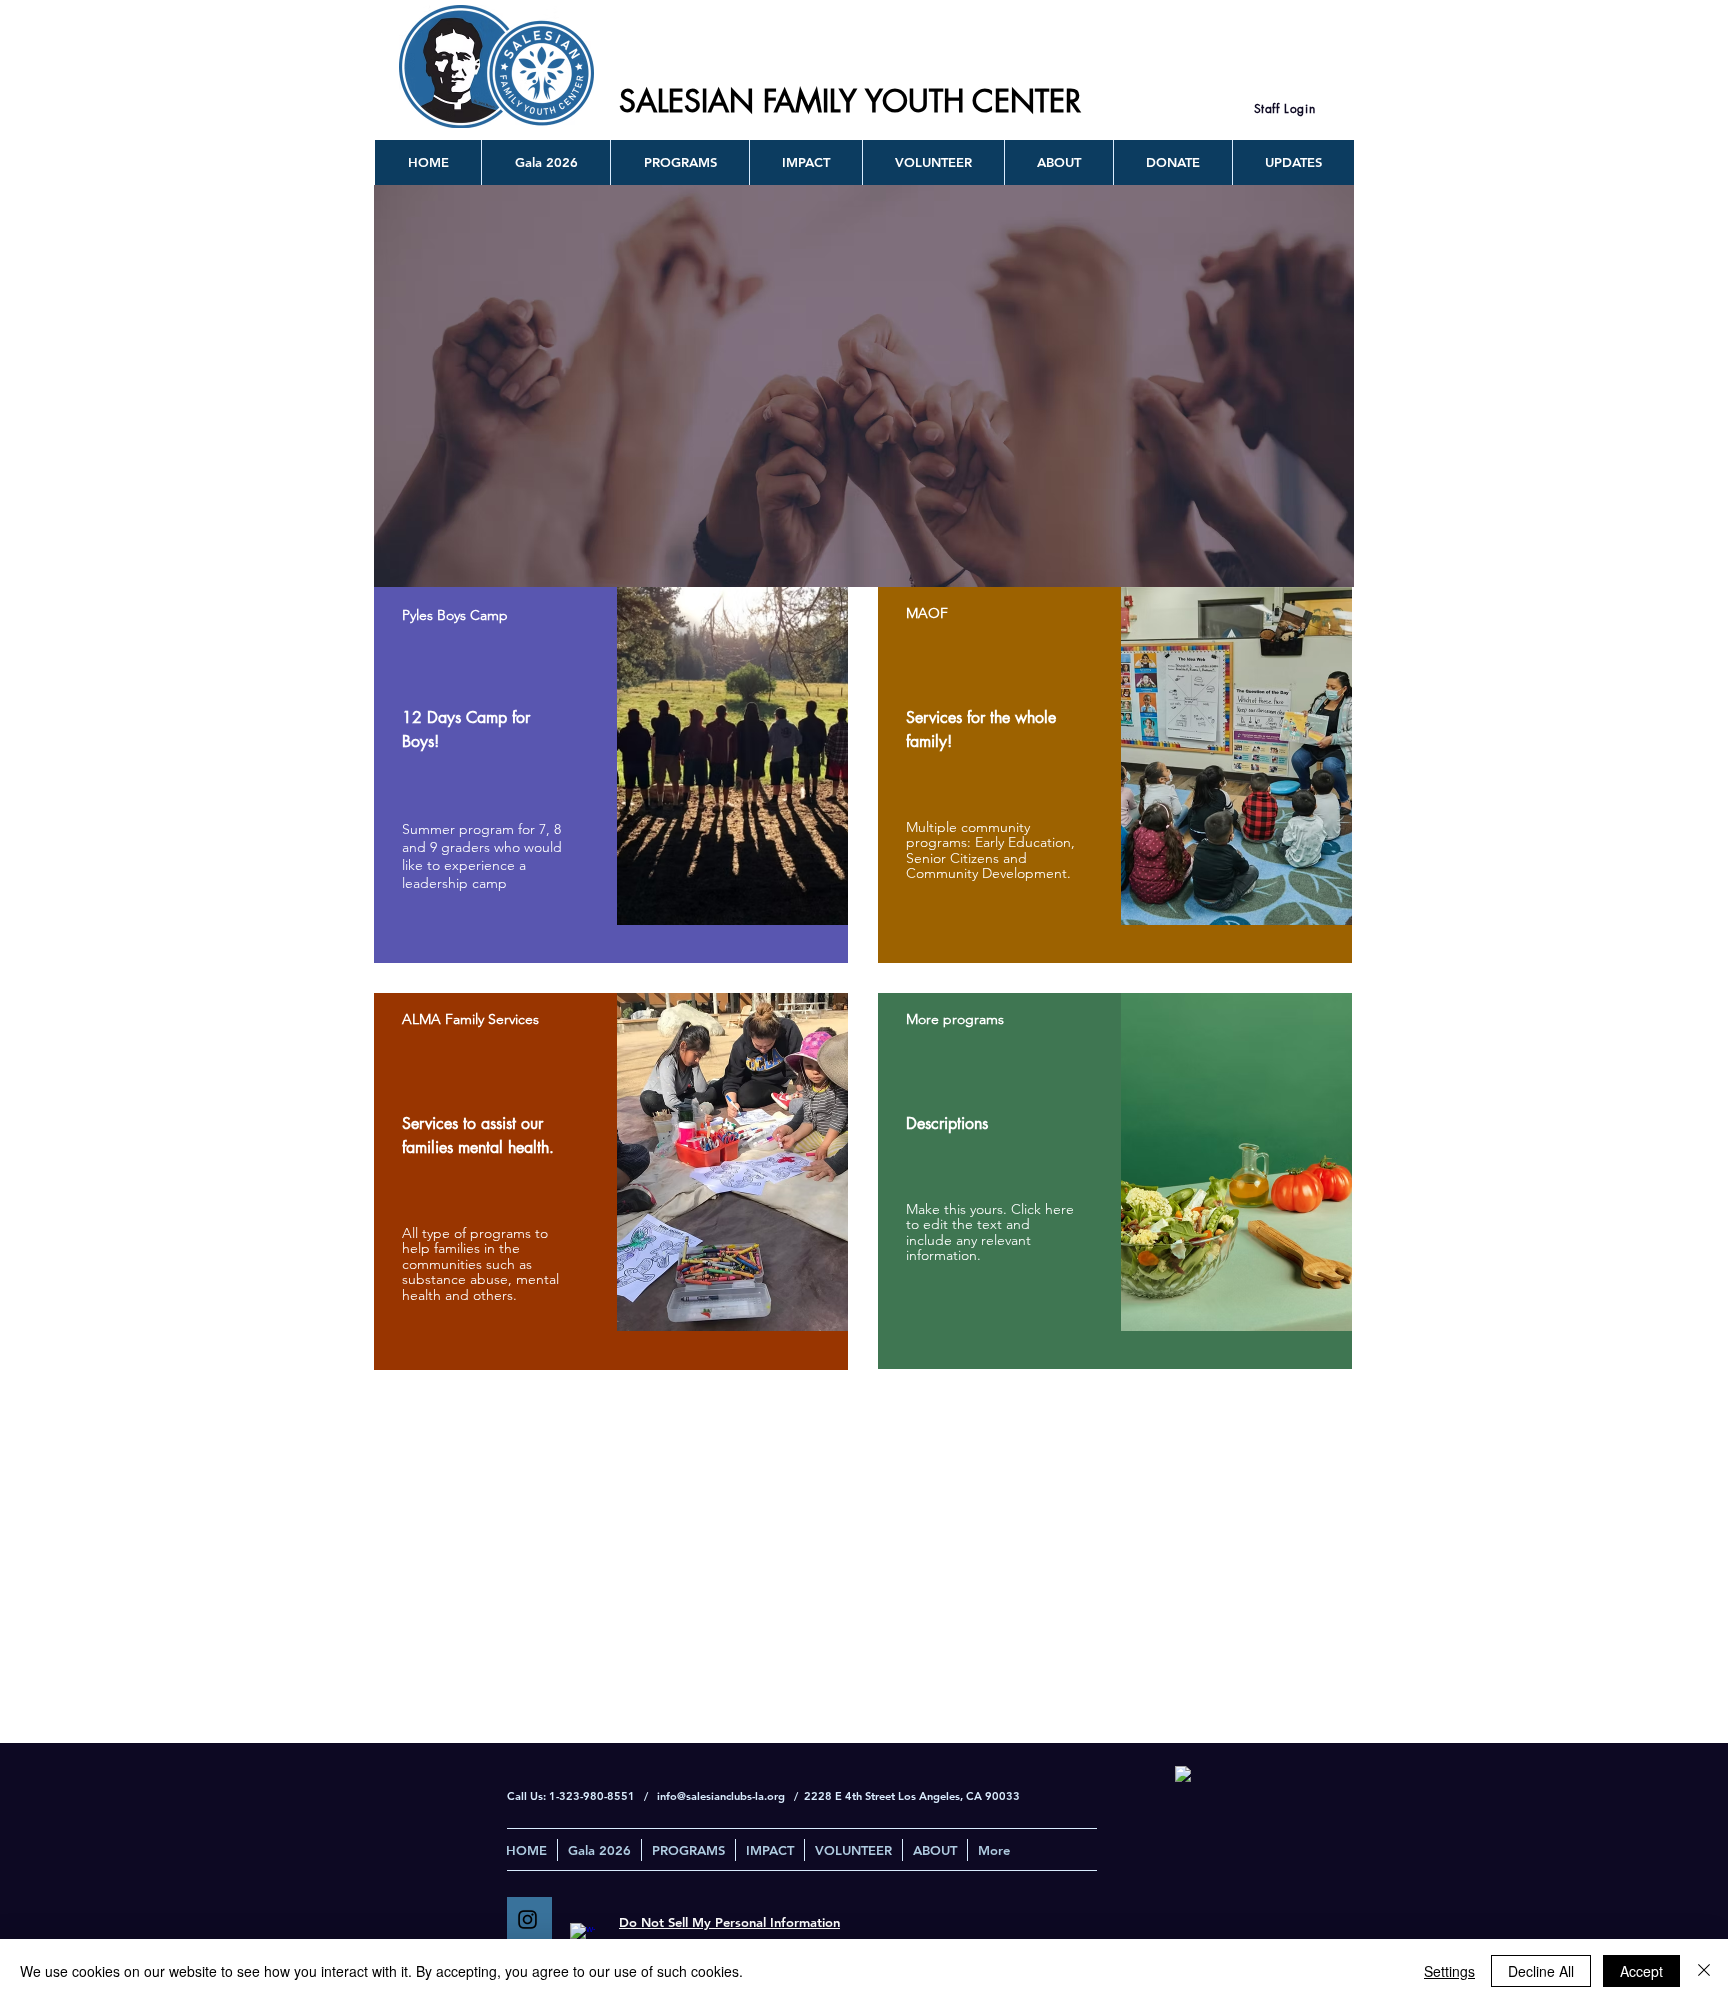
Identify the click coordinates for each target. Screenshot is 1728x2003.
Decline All (1541, 1971)
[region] (611, 775)
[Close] (1704, 1971)
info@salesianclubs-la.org (721, 1796)
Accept (1641, 1971)
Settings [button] (1449, 1971)
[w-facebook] (582, 1935)
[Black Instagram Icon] (527, 1919)
